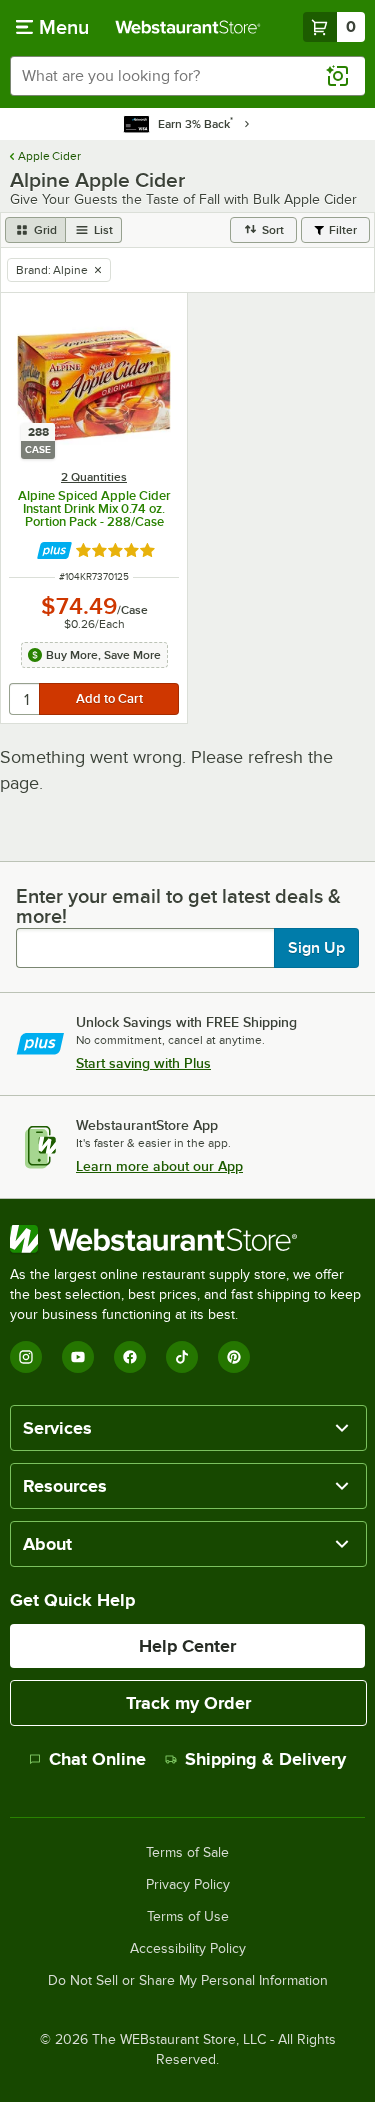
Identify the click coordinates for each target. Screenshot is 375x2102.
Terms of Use (188, 1917)
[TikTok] (182, 1357)
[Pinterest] (234, 1357)
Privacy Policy (188, 1885)
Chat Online (97, 1759)
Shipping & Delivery (265, 1759)
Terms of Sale (187, 1853)
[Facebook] (130, 1357)
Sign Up (316, 948)
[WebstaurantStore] (187, 1239)
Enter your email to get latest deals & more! (178, 906)
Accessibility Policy (188, 1949)
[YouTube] (78, 1357)
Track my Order (188, 1703)
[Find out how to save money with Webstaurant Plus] (54, 550)
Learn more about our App (159, 1166)
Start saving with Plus (143, 1063)
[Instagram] (26, 1357)
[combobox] (187, 76)
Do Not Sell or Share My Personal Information (188, 1981)
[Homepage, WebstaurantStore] (188, 27)
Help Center (187, 1646)
